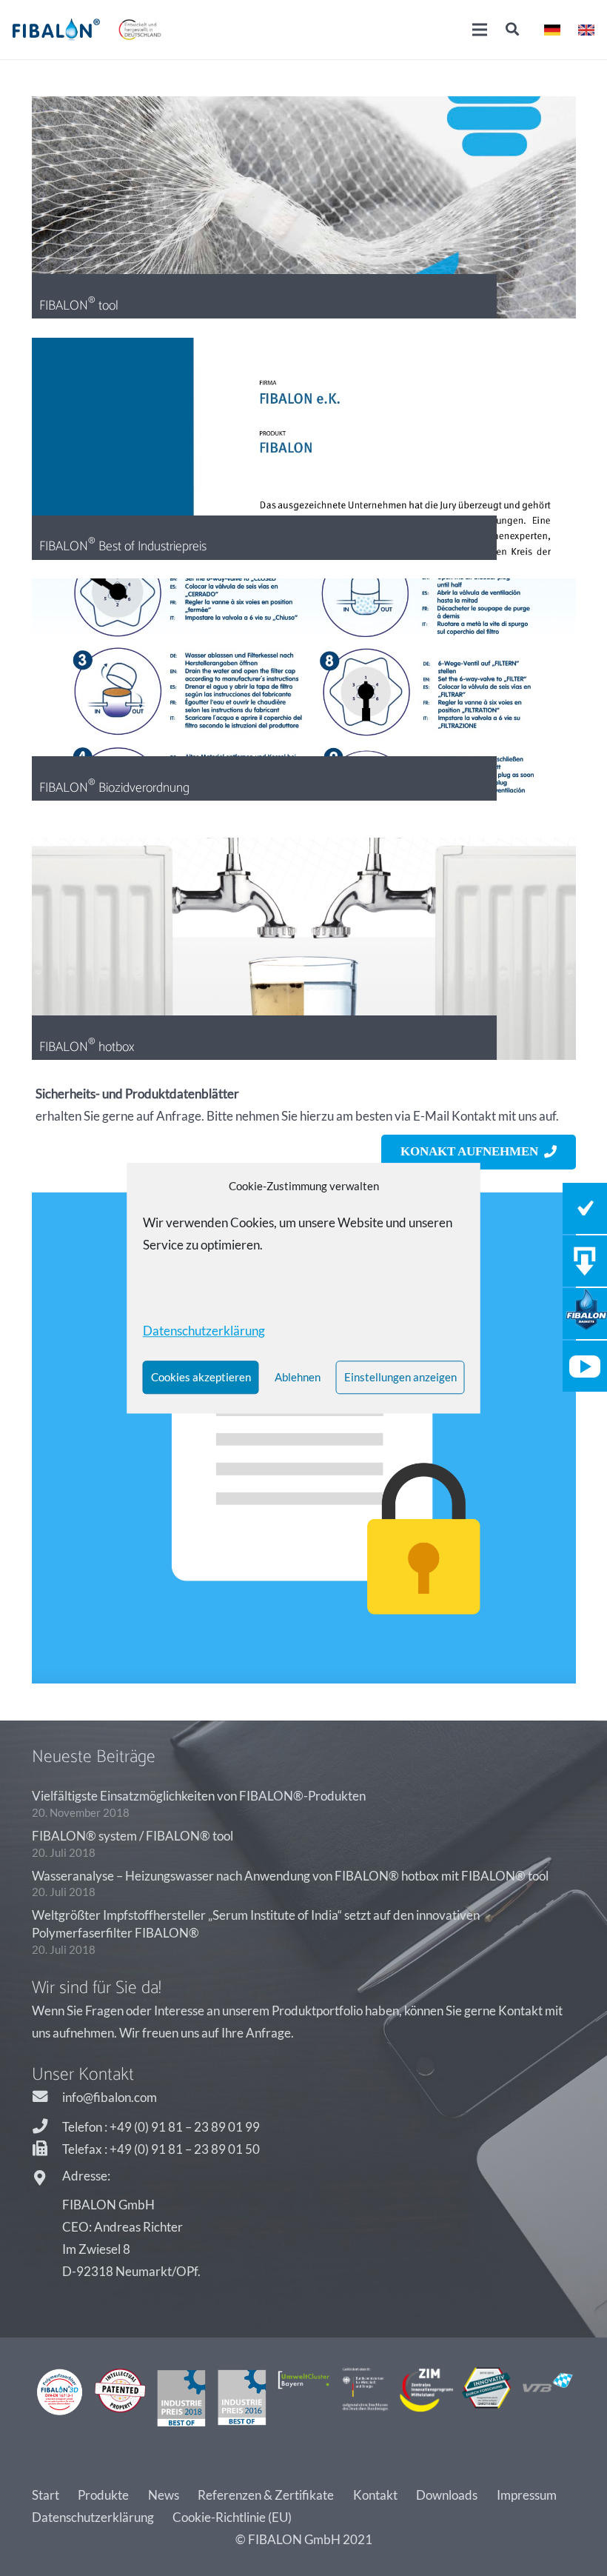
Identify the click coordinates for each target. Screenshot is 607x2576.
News (164, 2495)
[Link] (56, 30)
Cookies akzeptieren (201, 1377)
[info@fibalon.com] (47, 2098)
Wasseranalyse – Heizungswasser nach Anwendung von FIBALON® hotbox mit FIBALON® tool (290, 1876)
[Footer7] (426, 2398)
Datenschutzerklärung (93, 2517)
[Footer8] (487, 2398)
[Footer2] (120, 2398)
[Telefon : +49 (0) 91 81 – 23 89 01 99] (47, 2127)
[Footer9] (548, 2398)
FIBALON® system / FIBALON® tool (133, 1836)
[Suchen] (512, 30)
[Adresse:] (47, 2179)
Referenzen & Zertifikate (266, 2495)
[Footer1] (60, 2398)
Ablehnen (298, 1377)
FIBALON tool (79, 305)
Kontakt (375, 2495)
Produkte (103, 2495)
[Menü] (480, 30)
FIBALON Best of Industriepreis (123, 546)
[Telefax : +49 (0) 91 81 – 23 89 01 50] (47, 2149)
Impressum (527, 2495)
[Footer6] (365, 2398)
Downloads (447, 2495)
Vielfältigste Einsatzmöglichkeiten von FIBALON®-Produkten (199, 1796)
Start (46, 2495)
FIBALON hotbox (87, 1047)
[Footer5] (304, 2398)
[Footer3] (182, 2398)
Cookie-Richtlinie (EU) (232, 2517)
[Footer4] (242, 2398)
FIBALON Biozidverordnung (114, 787)
